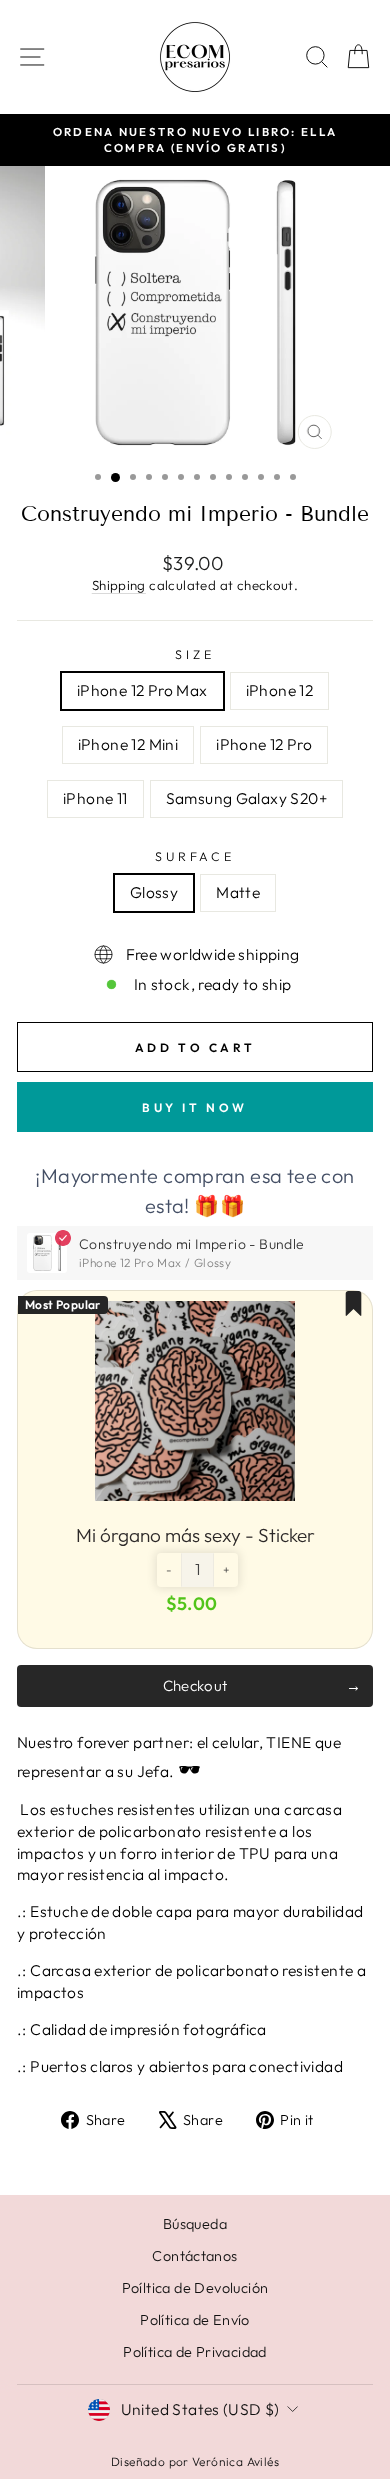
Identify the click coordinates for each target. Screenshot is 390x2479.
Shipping (119, 585)
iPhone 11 (95, 798)
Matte (238, 892)
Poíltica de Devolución (195, 2288)
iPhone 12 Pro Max (142, 690)
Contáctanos (194, 2256)
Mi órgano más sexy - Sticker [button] (195, 1535)
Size (194, 654)
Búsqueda (195, 2224)
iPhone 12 (280, 690)
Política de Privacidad (195, 2352)
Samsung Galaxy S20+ (246, 798)
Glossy (154, 892)
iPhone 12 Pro (264, 744)
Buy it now (195, 1107)
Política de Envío (195, 2320)
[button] (169, 1570)
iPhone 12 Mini (128, 744)
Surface (194, 856)
